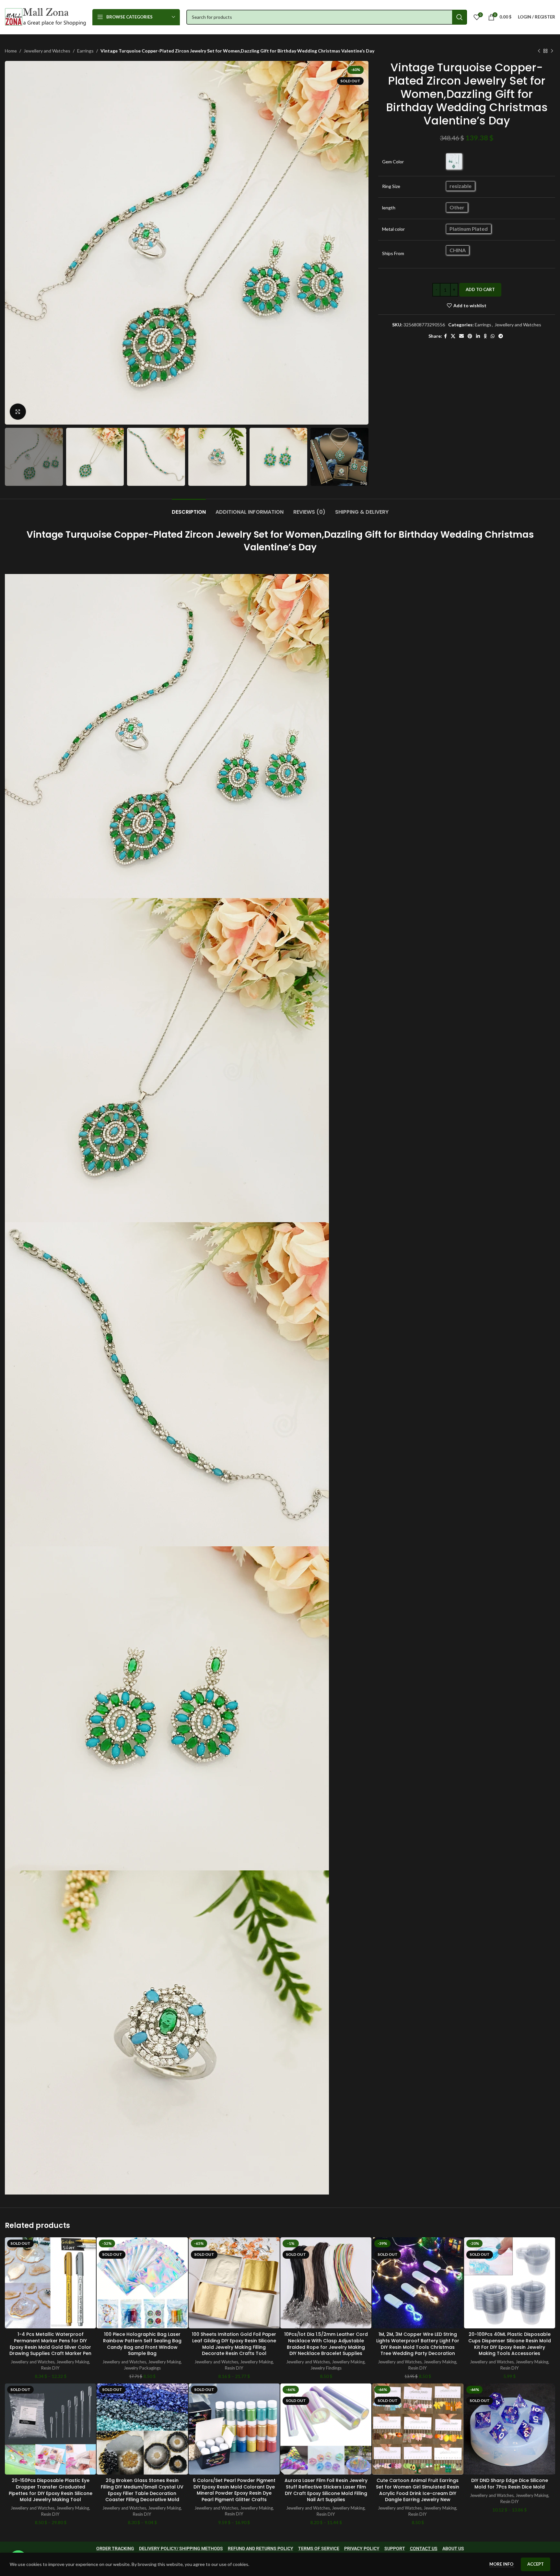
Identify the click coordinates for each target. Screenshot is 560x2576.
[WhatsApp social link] (493, 336)
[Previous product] (539, 51)
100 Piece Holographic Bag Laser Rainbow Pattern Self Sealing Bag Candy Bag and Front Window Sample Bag (142, 2344)
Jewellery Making (73, 2362)
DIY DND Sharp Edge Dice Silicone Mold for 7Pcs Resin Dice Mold (510, 2484)
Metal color (393, 229)
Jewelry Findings (326, 2368)
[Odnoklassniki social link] (485, 336)
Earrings (85, 51)
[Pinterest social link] (470, 336)
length (389, 208)
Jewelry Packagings (142, 2368)
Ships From (393, 253)
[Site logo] (45, 16)
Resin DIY (50, 2368)
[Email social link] (461, 336)
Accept (536, 2564)
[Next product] (552, 51)
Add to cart (480, 289)
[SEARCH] (460, 17)
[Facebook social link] (445, 336)
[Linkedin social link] (478, 336)
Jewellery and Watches (47, 51)
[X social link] (453, 336)
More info (502, 2564)
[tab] (189, 509)
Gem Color (393, 162)
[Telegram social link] (501, 336)
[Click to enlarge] (18, 412)
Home (11, 51)
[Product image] (50, 2283)
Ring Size (391, 186)
